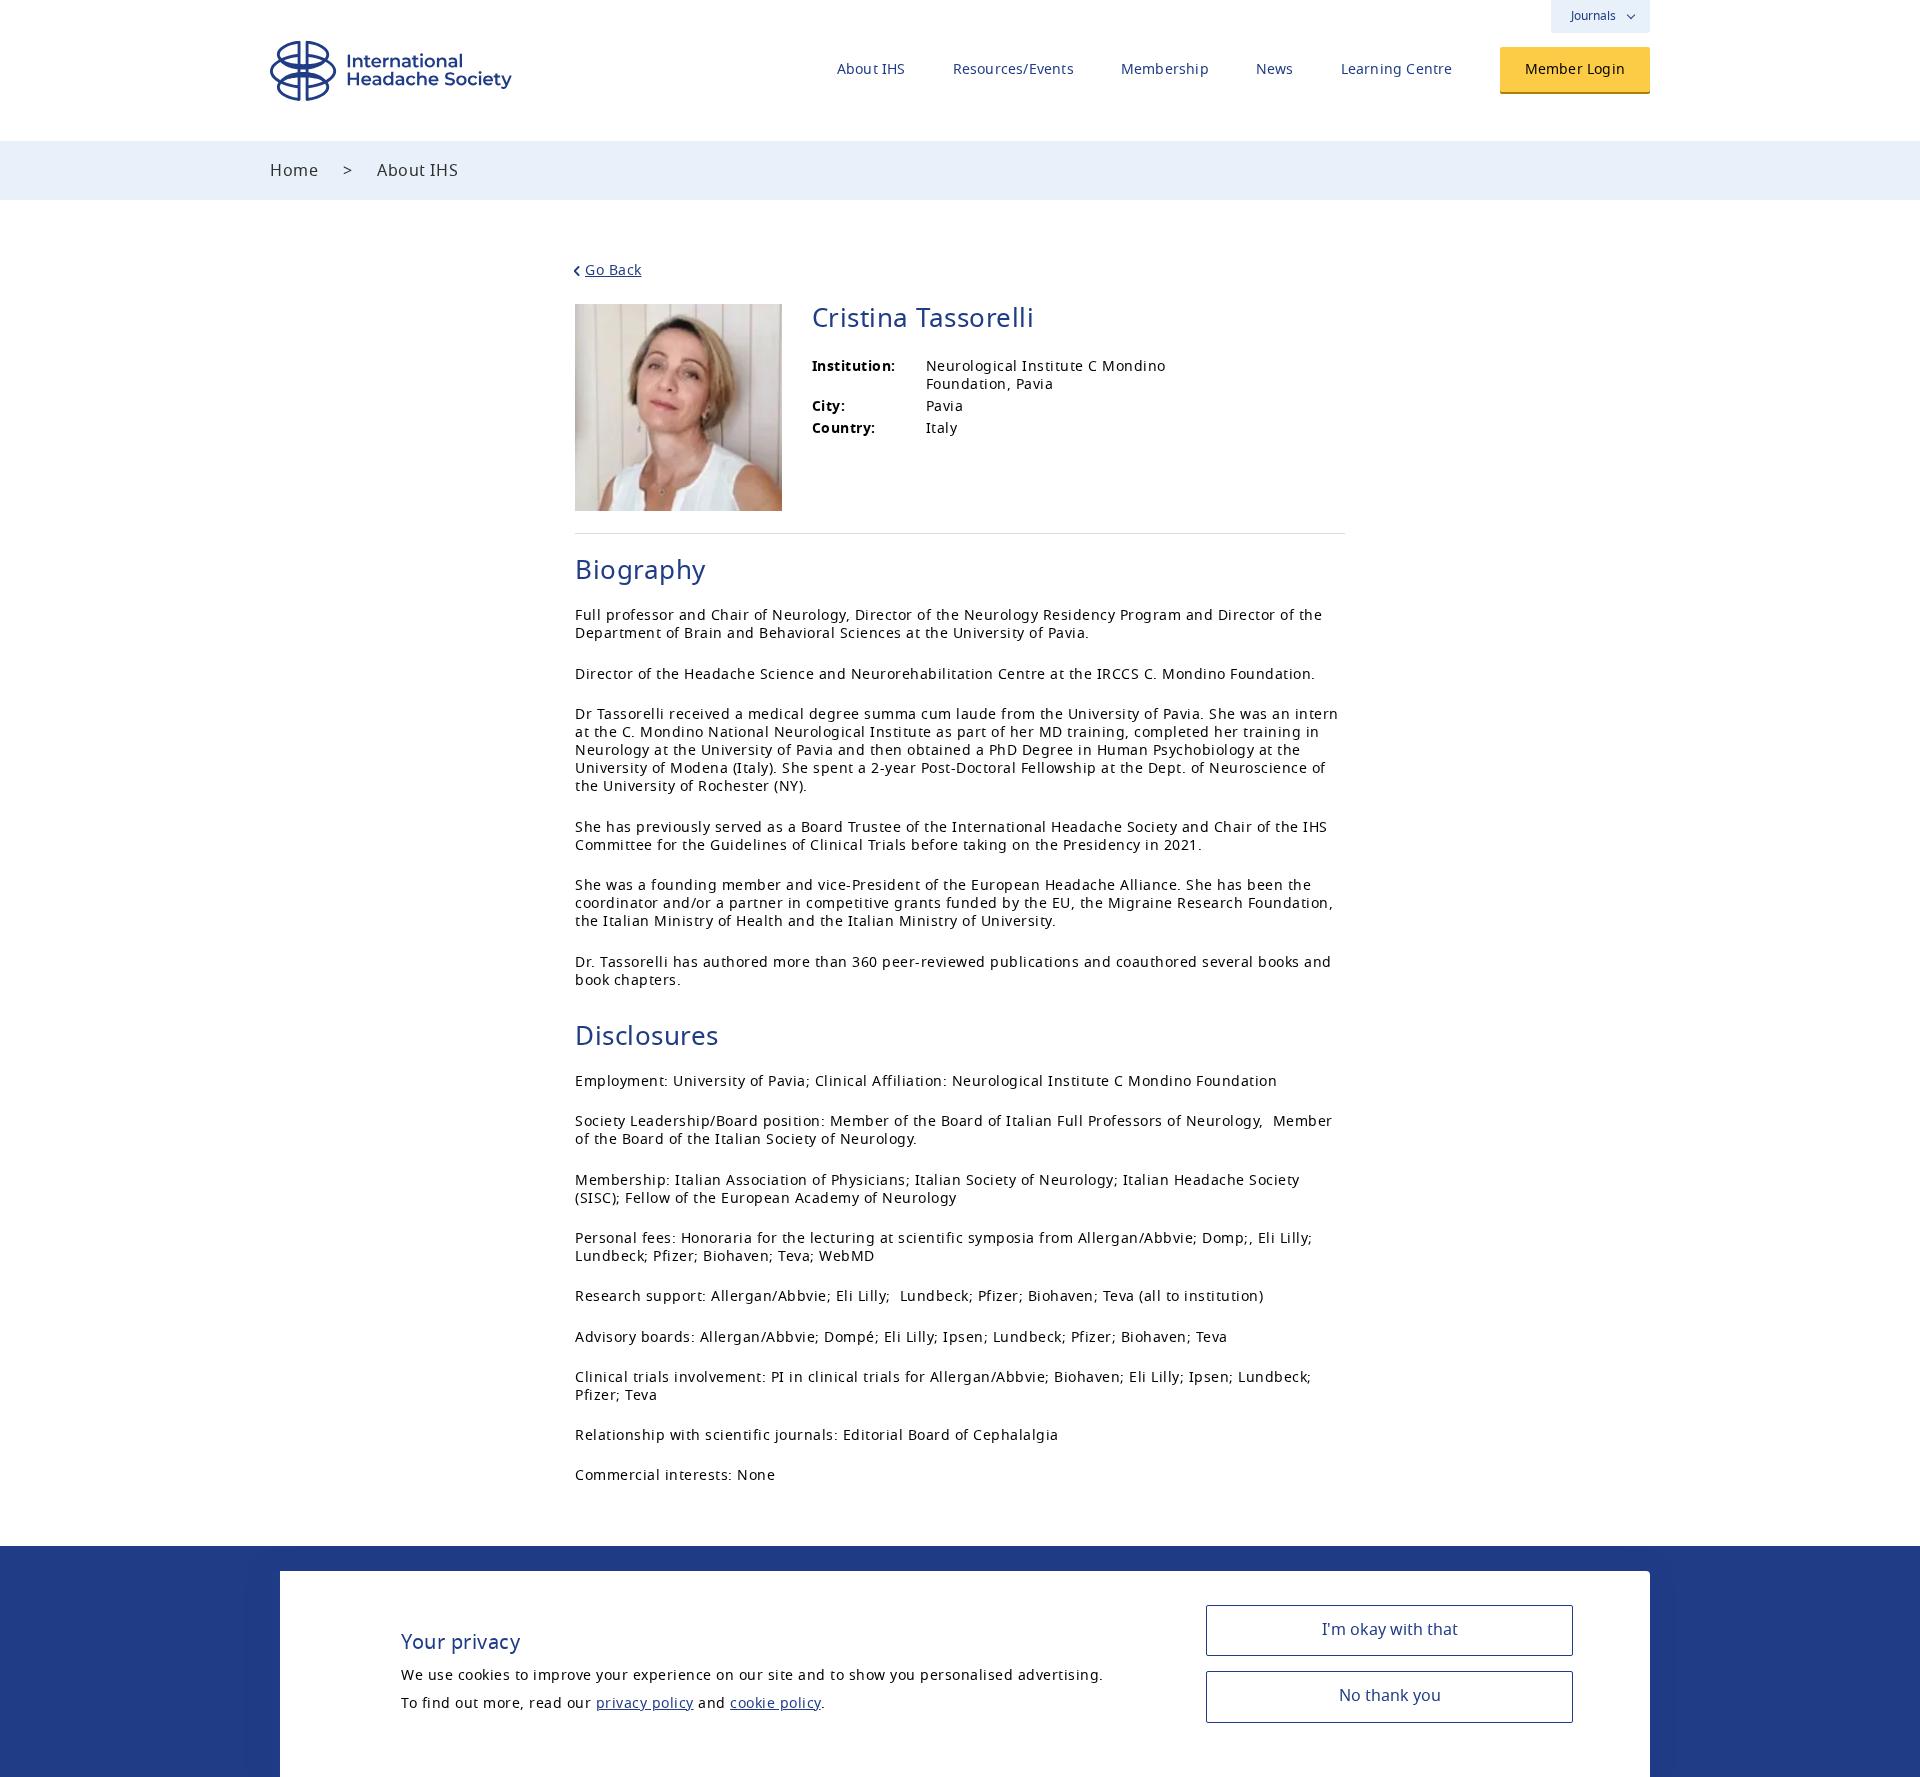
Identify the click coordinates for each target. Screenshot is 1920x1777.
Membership (1165, 69)
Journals (1593, 16)
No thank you (1390, 1696)
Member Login (1575, 69)
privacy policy (645, 1703)
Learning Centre (1397, 69)
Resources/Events (1013, 69)
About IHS (871, 69)
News (1275, 69)
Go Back (613, 270)
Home (294, 171)
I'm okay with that (1390, 1630)
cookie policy (775, 1703)
